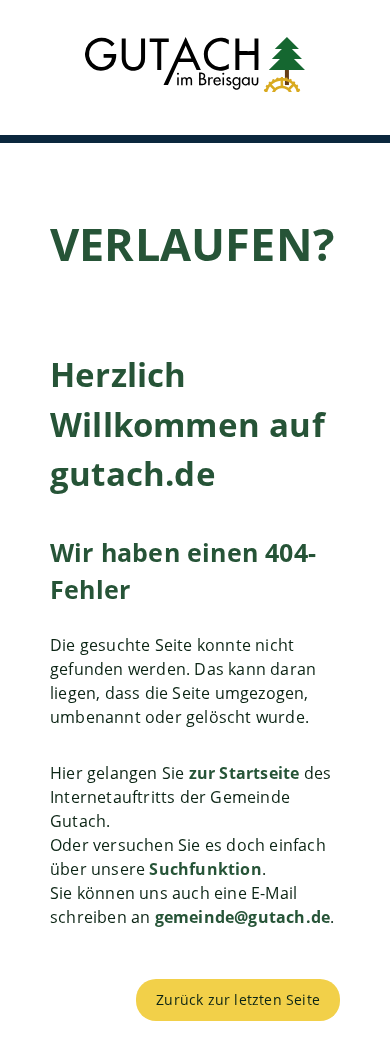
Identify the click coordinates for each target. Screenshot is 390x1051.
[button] (195, 67)
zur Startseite (244, 773)
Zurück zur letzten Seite (238, 999)
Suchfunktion (205, 869)
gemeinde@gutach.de (243, 917)
